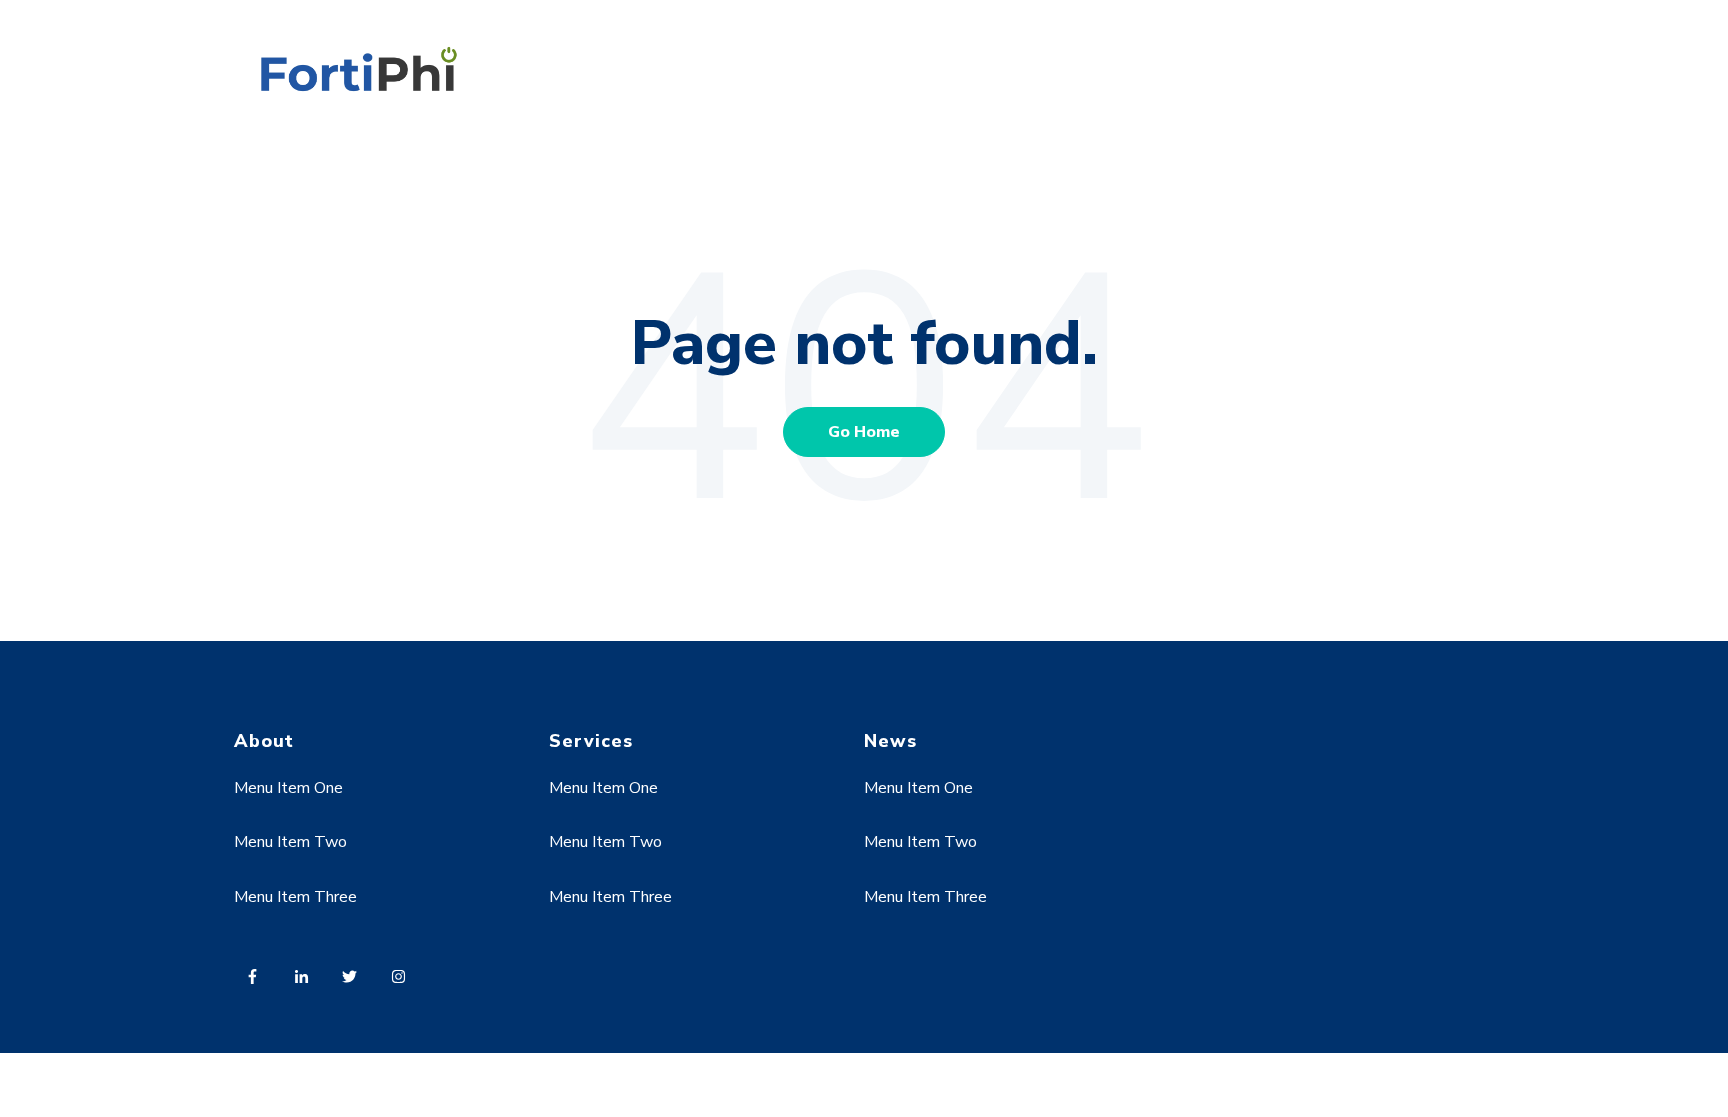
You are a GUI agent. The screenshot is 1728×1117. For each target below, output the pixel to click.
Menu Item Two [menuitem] (290, 842)
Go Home (864, 432)
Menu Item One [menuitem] (288, 788)
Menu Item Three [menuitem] (295, 897)
